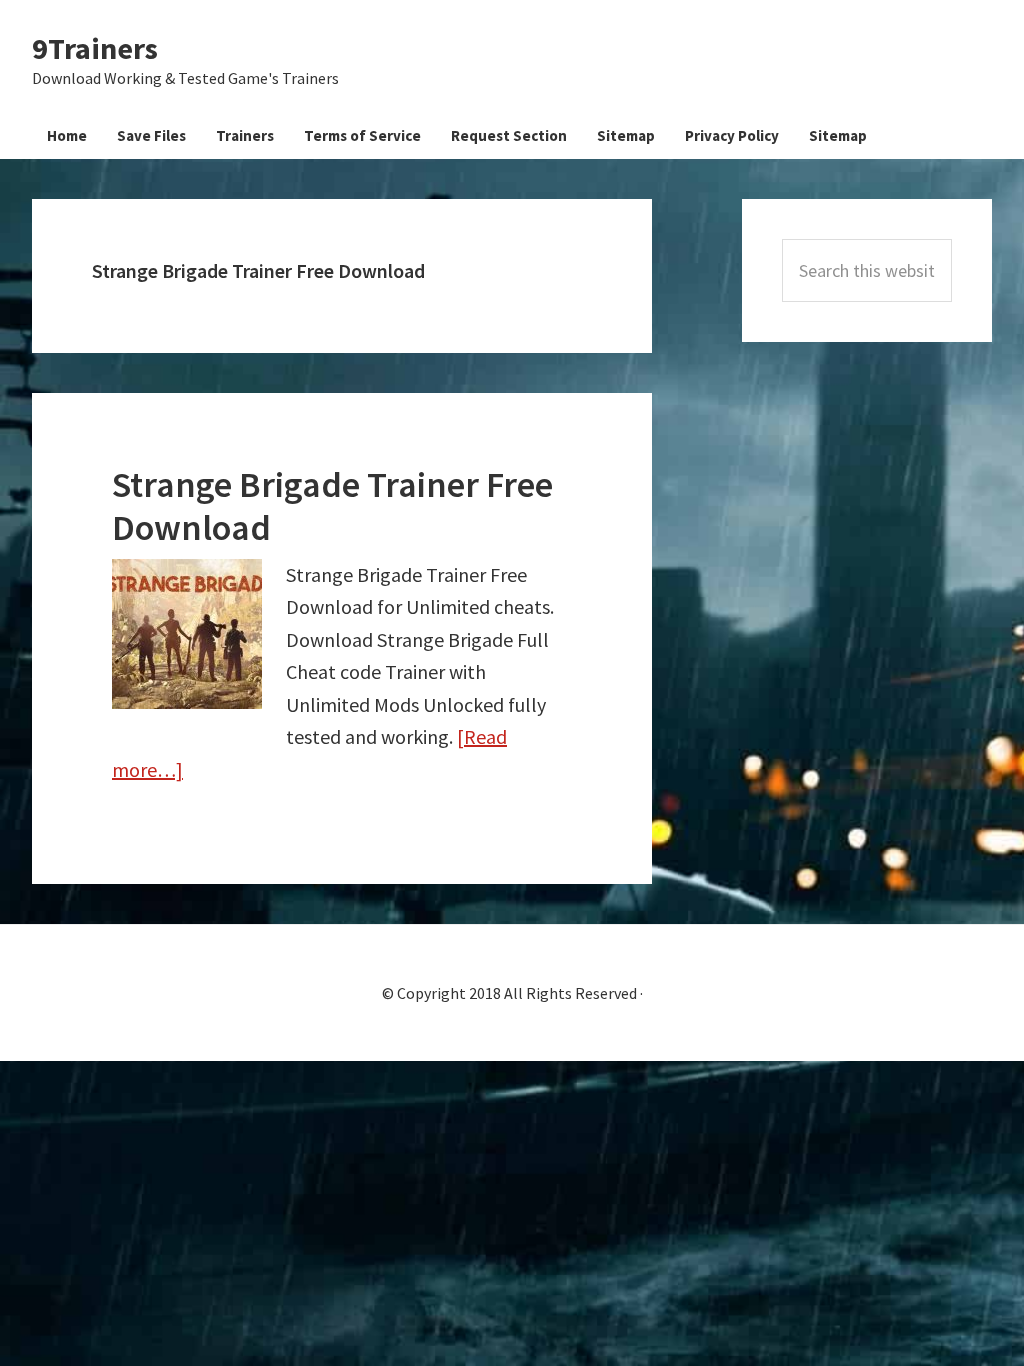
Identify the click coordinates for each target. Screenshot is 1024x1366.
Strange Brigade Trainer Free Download (332, 506)
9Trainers (95, 48)
